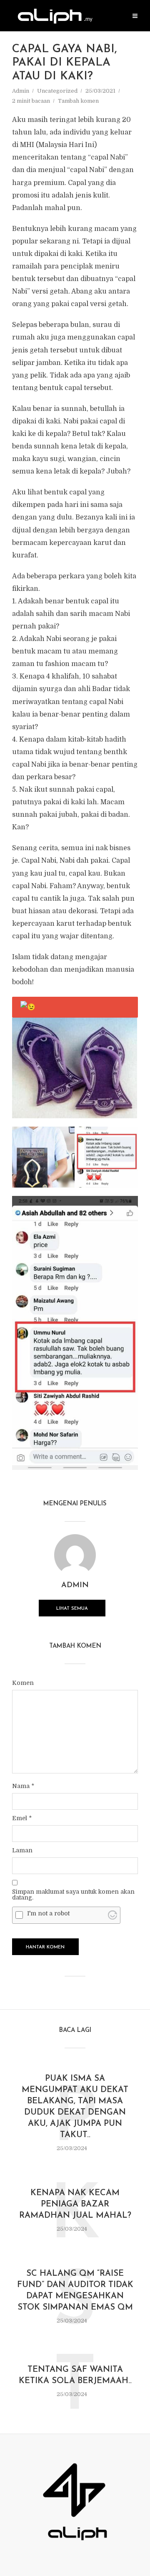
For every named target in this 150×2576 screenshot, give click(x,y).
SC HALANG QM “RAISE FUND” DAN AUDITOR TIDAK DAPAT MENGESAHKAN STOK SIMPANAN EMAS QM (75, 2291)
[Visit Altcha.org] (112, 1915)
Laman (22, 1850)
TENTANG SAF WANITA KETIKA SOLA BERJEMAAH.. (75, 2375)
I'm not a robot (48, 1913)
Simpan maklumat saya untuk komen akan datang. (73, 1895)
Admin (21, 91)
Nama (23, 1786)
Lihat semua (72, 1609)
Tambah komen (78, 101)
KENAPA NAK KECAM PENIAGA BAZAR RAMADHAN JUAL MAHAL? (75, 2204)
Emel (22, 1818)
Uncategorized (57, 91)
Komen (23, 1683)
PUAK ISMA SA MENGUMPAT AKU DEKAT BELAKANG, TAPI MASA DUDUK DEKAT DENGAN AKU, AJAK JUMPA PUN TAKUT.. (75, 2107)
